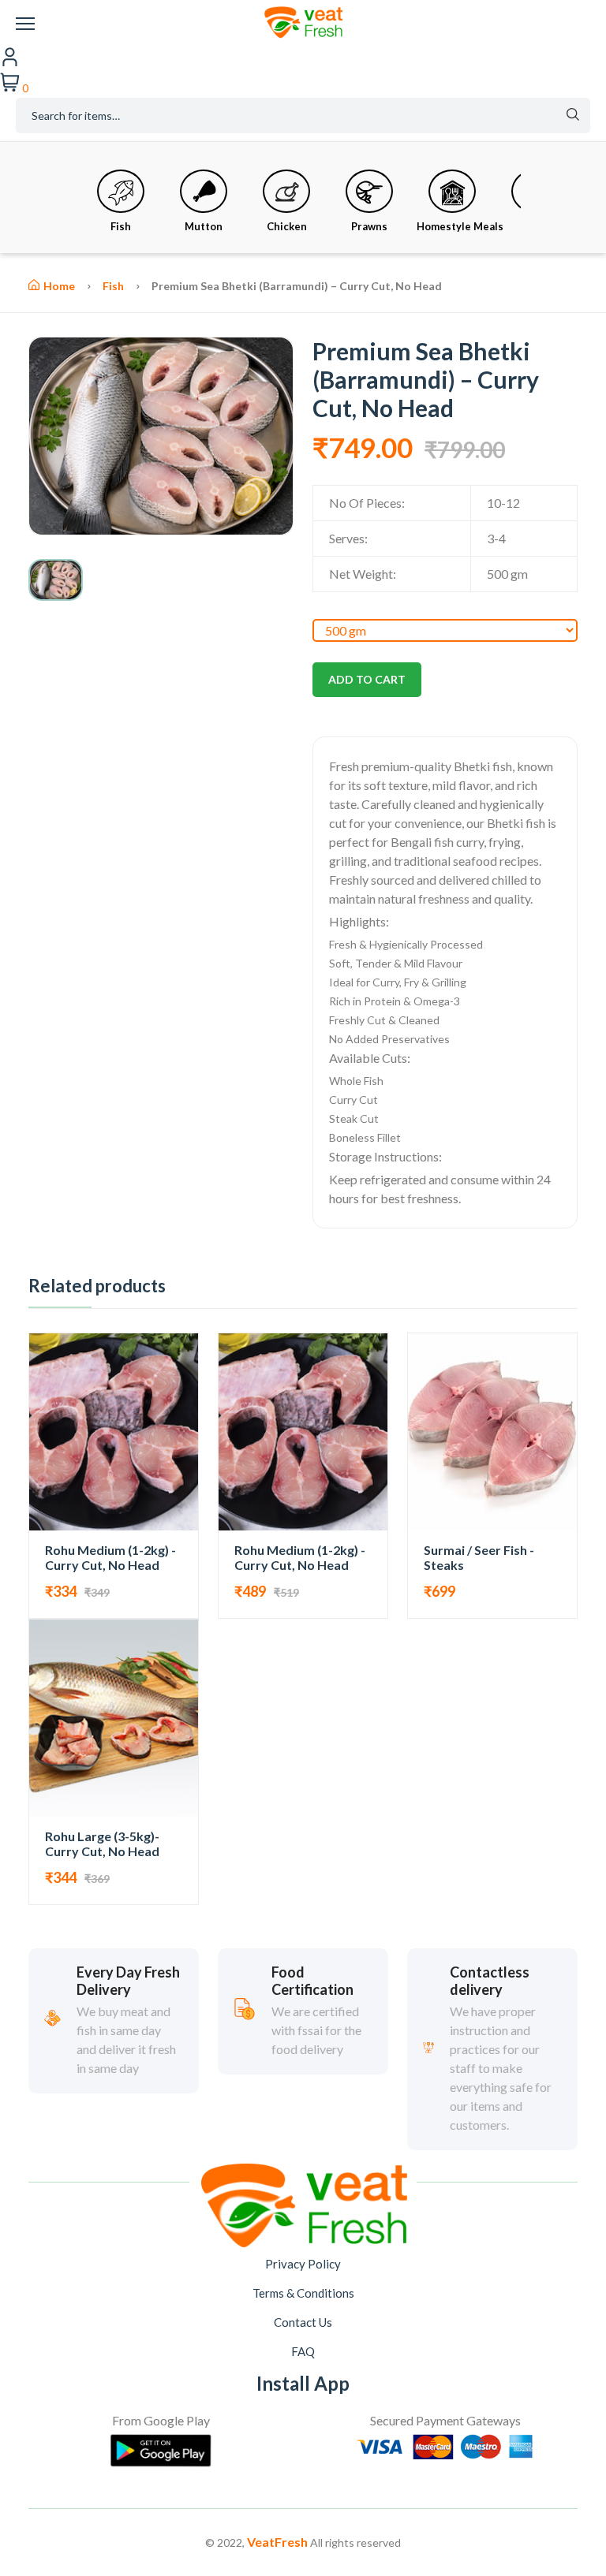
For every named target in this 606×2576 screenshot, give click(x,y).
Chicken (287, 226)
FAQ (303, 2351)
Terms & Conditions (303, 2293)
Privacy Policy (303, 2264)
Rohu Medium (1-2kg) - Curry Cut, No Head (110, 1557)
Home (59, 286)
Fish (121, 226)
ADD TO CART (367, 679)
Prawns (369, 226)
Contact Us (303, 2322)
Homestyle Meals (460, 226)
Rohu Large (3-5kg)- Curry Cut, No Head (102, 1843)
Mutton (204, 226)
